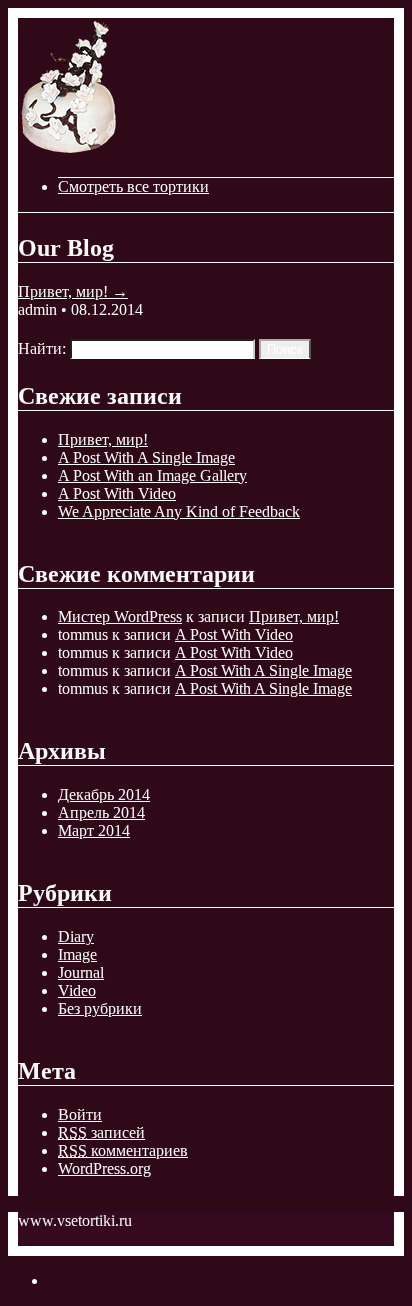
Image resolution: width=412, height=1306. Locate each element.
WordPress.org (104, 1168)
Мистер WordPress (120, 616)
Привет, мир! (73, 291)
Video (77, 990)
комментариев (123, 1150)
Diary (76, 936)
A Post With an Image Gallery (152, 475)
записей (101, 1132)
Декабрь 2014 (104, 794)
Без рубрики (100, 1008)
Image (77, 954)
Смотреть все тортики (133, 186)
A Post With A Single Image (146, 457)
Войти (80, 1114)
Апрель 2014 (101, 812)
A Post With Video (117, 493)
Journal (81, 972)
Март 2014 (94, 830)
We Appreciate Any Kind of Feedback (179, 511)
